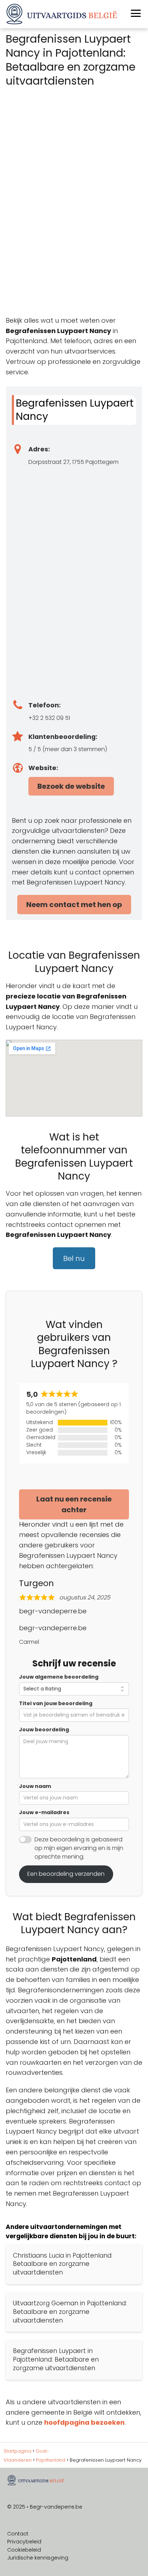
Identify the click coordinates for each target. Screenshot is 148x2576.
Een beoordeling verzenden (66, 1874)
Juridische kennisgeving (38, 2558)
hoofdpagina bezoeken (84, 2422)
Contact (18, 2534)
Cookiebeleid (24, 2550)
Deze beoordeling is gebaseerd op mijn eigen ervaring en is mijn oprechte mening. (79, 1848)
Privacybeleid (24, 2542)
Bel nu (74, 1258)
